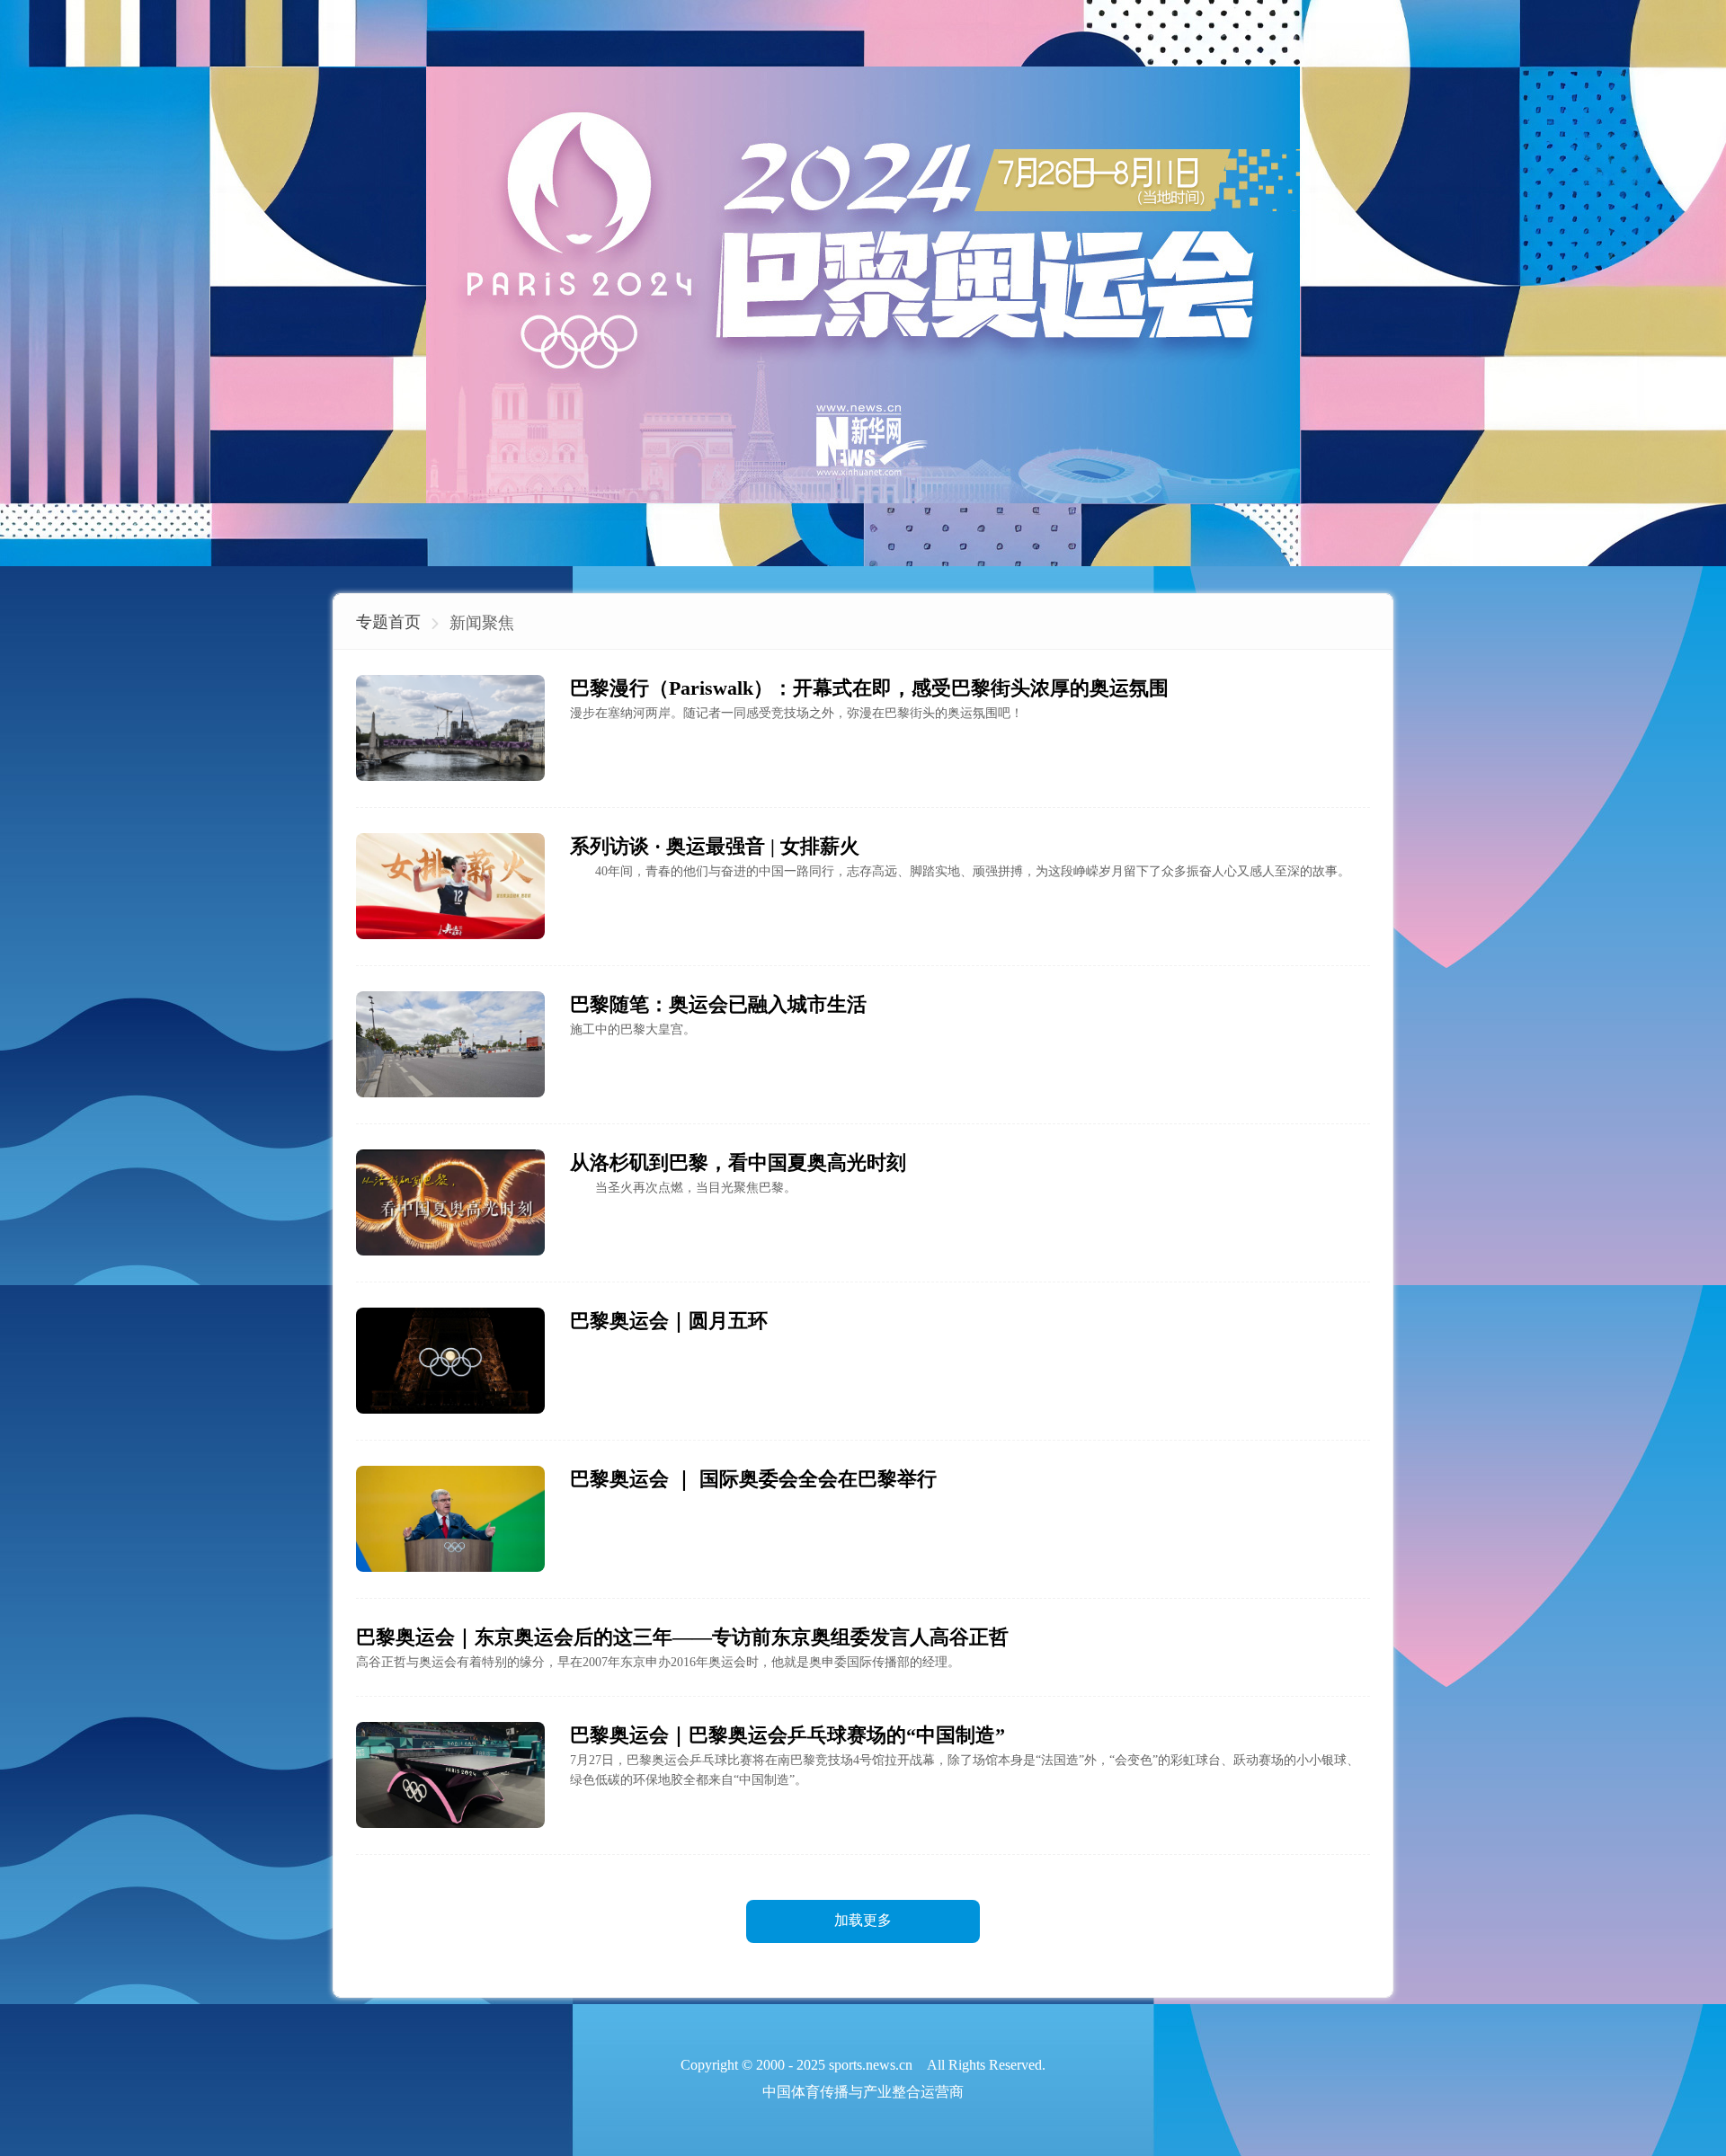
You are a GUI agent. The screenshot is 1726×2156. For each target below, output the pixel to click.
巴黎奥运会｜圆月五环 (669, 1321)
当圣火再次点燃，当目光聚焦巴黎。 (683, 1188)
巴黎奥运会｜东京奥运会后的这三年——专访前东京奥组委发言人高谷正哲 (682, 1637)
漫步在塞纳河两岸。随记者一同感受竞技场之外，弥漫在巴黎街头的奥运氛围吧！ (796, 713)
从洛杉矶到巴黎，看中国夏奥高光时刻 (738, 1162)
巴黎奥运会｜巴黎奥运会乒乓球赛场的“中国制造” (787, 1735)
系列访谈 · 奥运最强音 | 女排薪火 (715, 846)
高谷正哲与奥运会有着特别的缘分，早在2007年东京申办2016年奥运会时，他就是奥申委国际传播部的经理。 (658, 1662)
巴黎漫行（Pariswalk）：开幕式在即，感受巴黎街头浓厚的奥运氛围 (869, 688)
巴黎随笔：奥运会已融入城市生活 (718, 1004)
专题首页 (388, 622)
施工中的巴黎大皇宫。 (633, 1029)
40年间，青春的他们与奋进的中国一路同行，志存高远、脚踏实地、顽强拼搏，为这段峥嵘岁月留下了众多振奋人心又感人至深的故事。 (960, 871)
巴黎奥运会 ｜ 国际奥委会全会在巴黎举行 (753, 1479)
